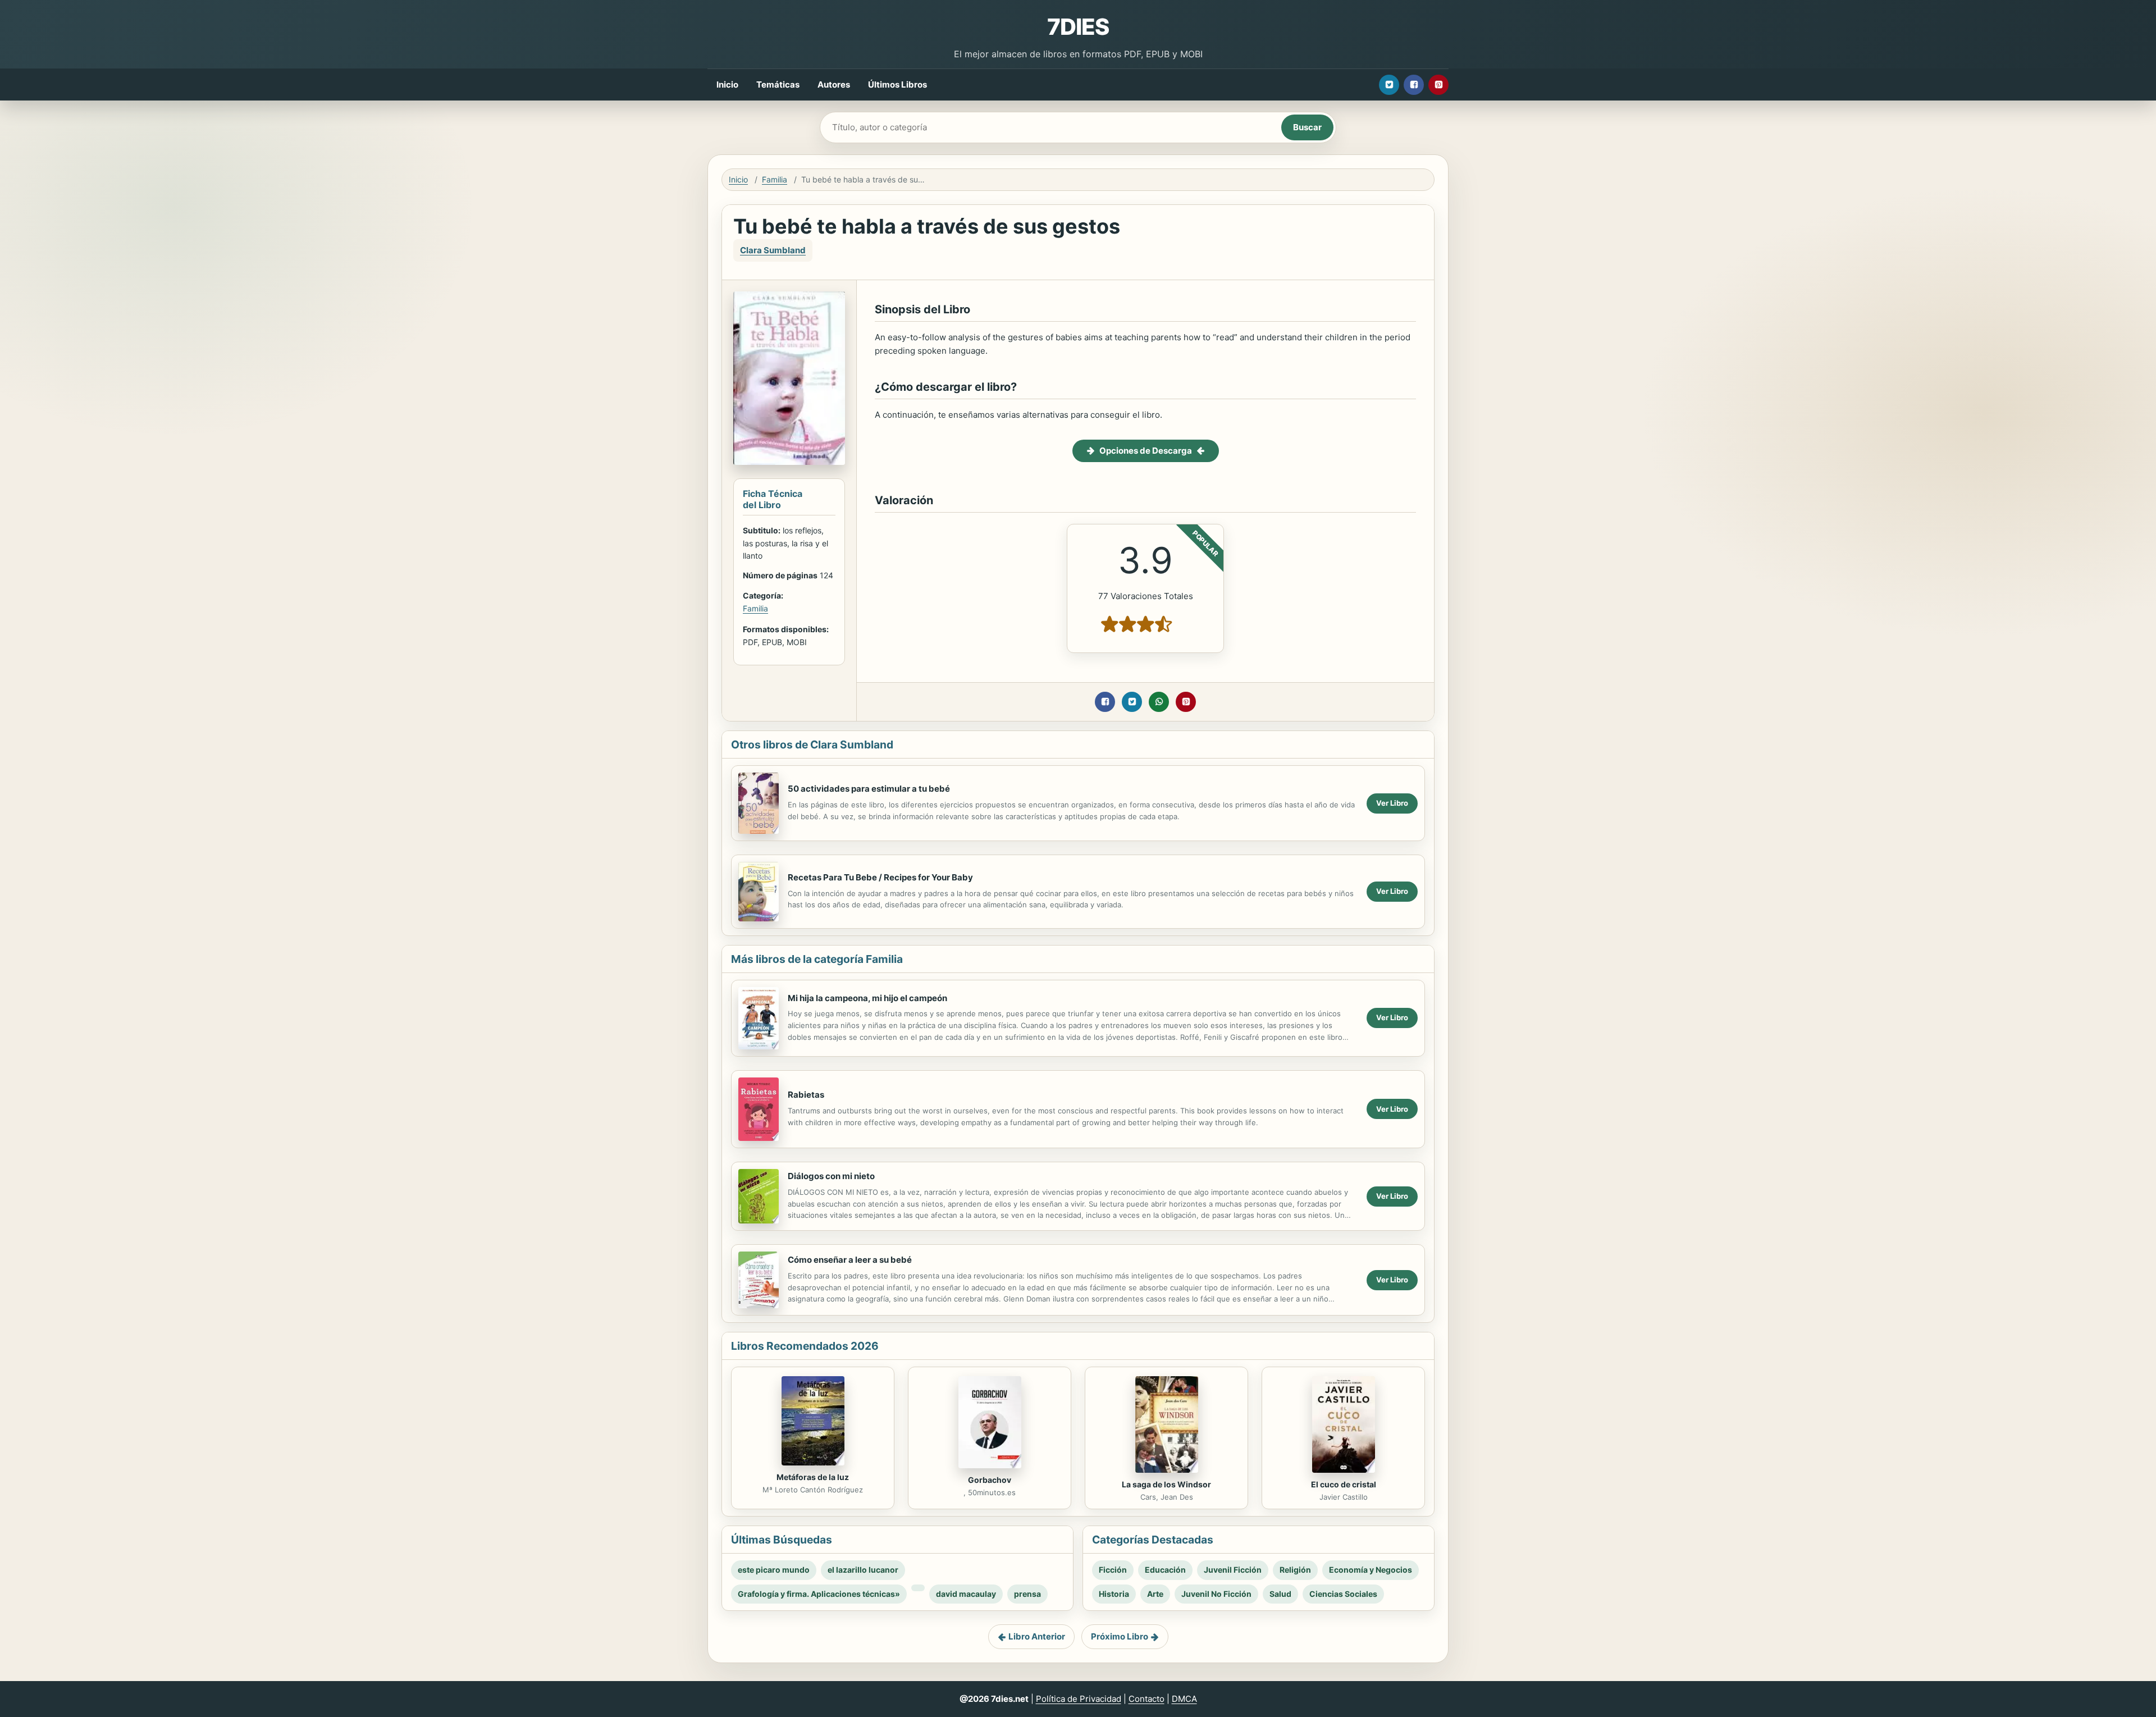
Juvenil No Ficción (1216, 1594)
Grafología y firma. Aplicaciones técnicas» (819, 1594)
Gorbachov (990, 1480)
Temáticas (778, 85)
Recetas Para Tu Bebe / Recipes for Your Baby (880, 877)
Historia (1114, 1594)
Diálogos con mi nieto (831, 1176)
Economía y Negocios (1371, 1570)
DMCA (1184, 1699)
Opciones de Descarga (1146, 451)
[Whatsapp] (1159, 702)
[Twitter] (1389, 85)
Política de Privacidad (1079, 1699)
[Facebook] (1414, 85)
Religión (1295, 1570)
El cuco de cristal (1344, 1484)
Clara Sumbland (773, 250)
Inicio (727, 85)
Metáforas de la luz (813, 1477)
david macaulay (966, 1594)
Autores (834, 85)
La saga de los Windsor (1166, 1484)
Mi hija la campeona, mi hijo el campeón (867, 998)
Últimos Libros (897, 85)
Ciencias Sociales (1343, 1594)
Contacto (1146, 1699)
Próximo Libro (1120, 1636)
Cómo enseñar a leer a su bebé (850, 1260)
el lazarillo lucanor (863, 1570)
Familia (775, 179)
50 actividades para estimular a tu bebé (869, 789)
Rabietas (806, 1095)
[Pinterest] (1438, 85)
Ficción (1113, 1570)
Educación (1165, 1570)
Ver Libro (1392, 803)
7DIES (1078, 27)
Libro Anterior (1037, 1636)
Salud (1280, 1594)
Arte (1155, 1594)
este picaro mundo (774, 1570)
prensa (1027, 1594)
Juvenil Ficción (1233, 1570)
